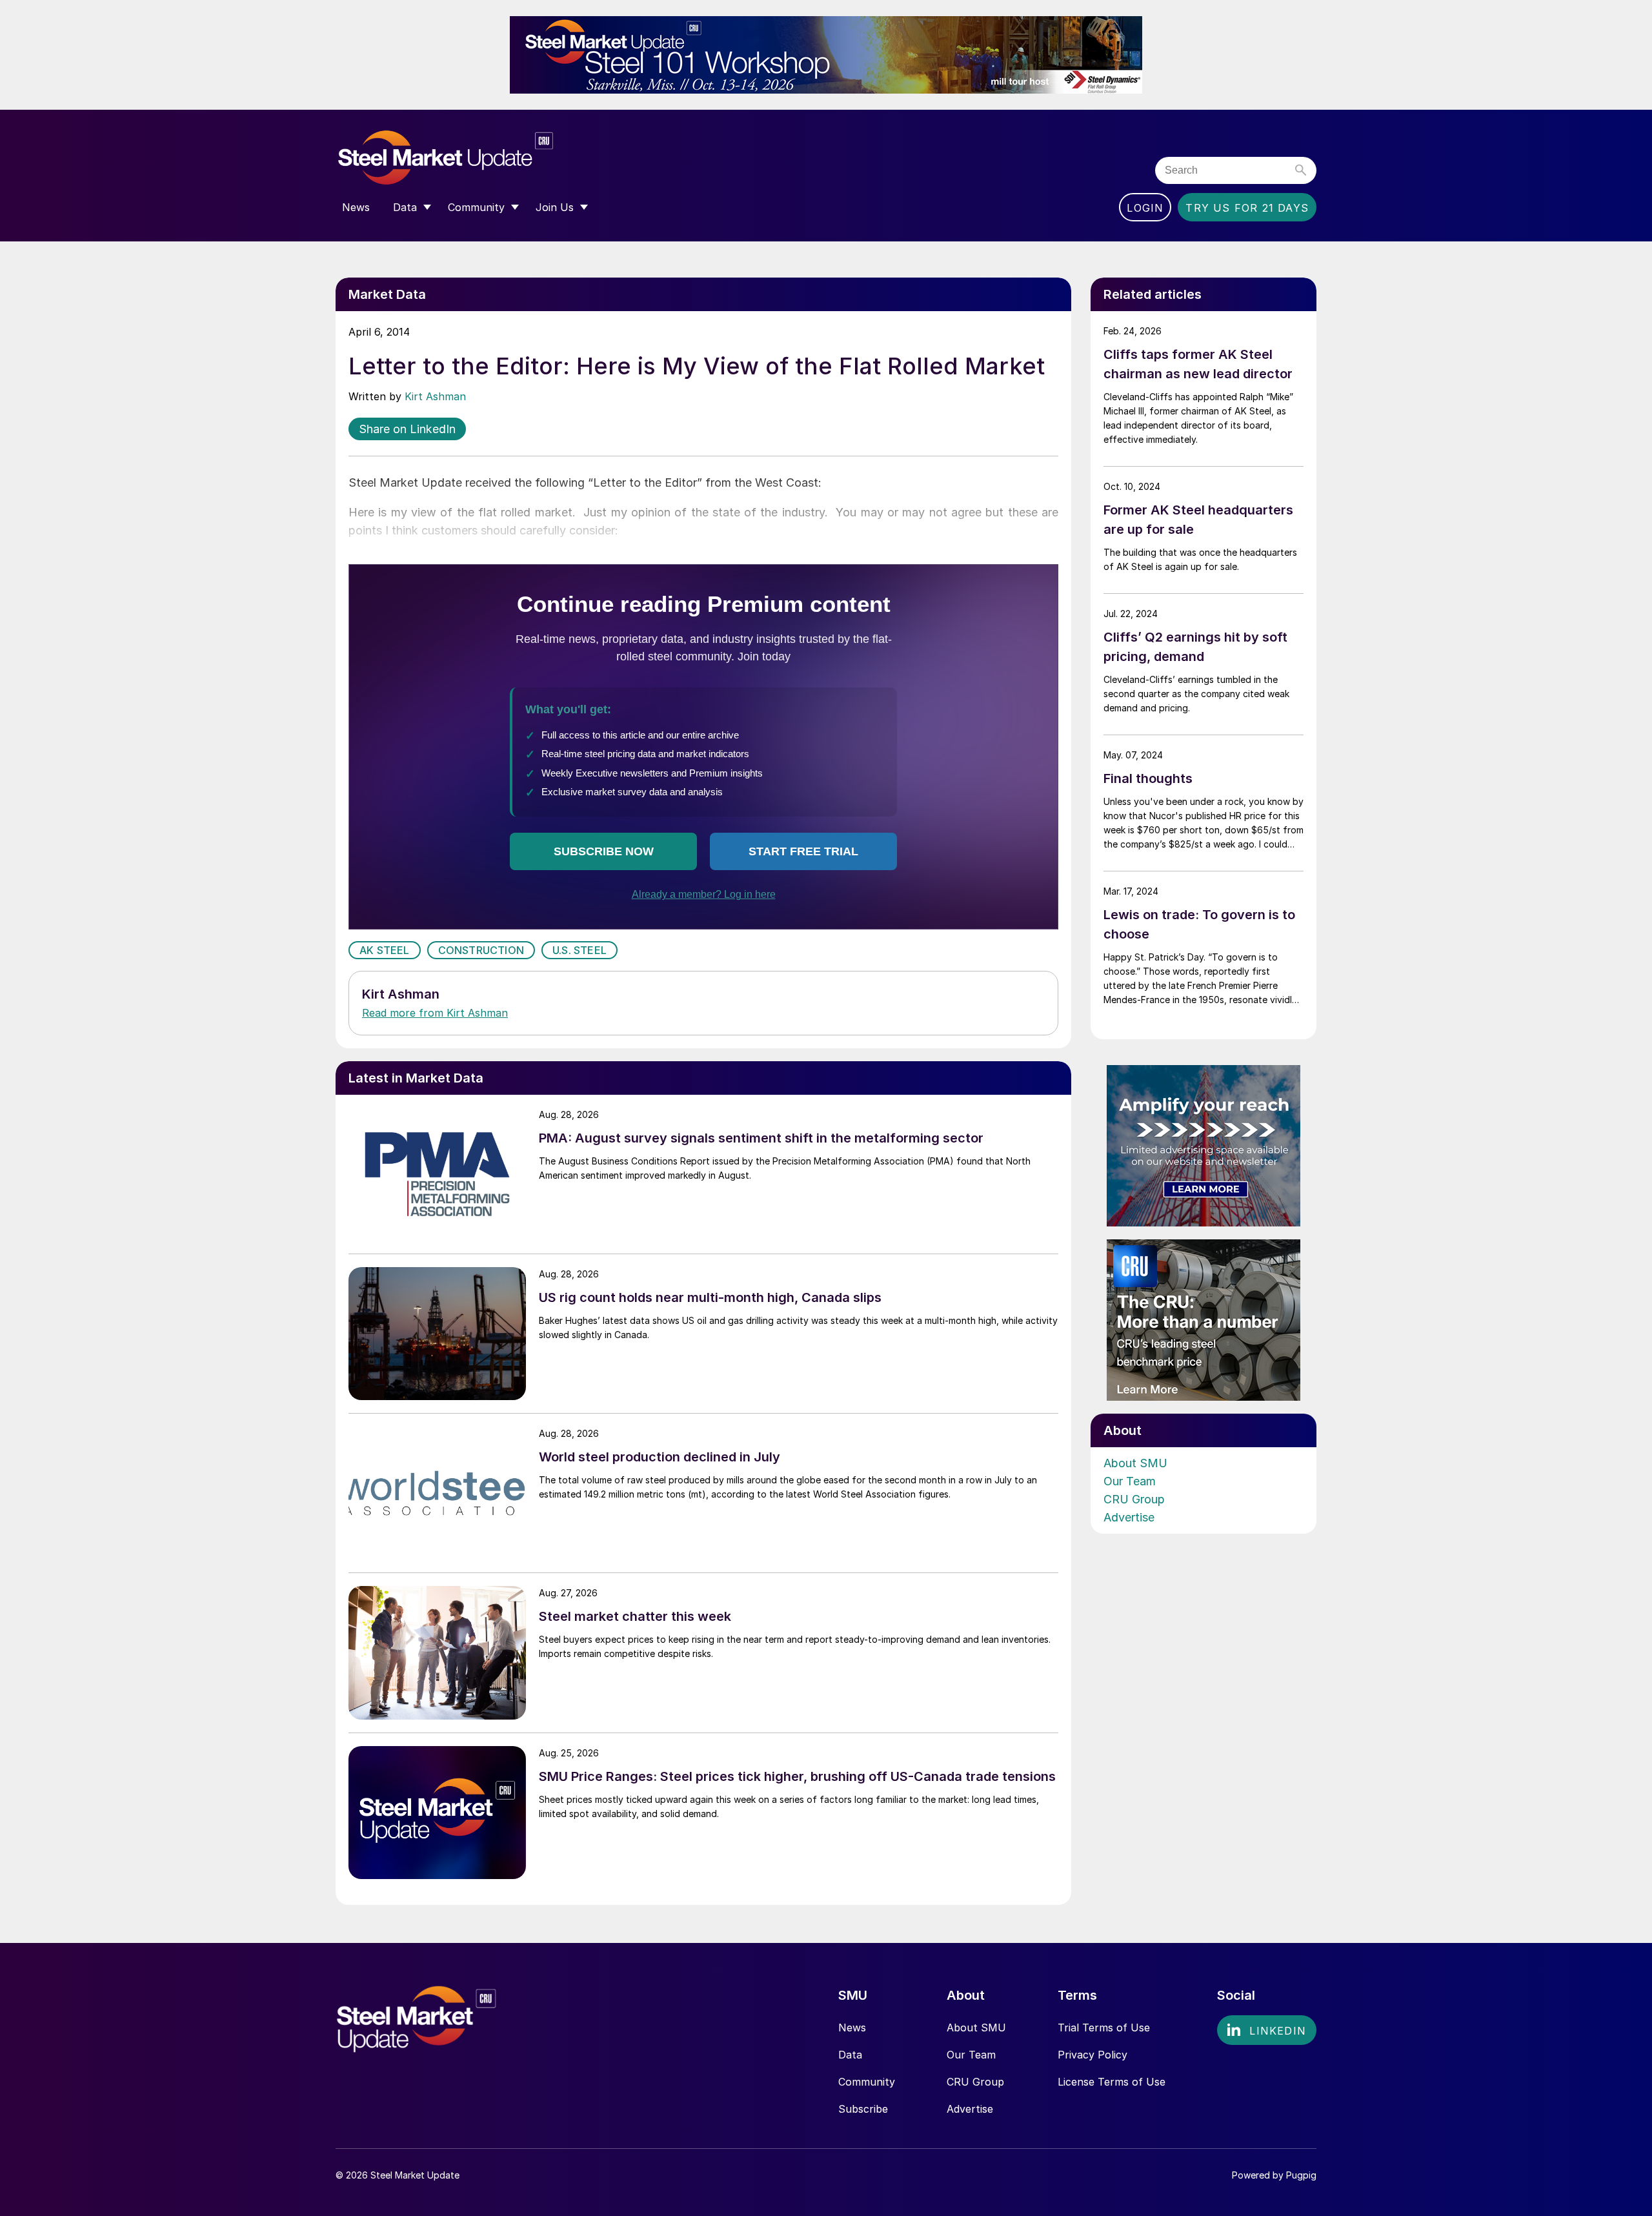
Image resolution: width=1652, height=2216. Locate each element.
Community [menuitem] (476, 207)
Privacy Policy (1093, 2055)
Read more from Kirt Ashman (435, 1013)
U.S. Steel (579, 950)
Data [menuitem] (405, 207)
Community (867, 2082)
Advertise (1129, 1517)
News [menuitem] (356, 207)
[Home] (473, 158)
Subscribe (863, 2109)
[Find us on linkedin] (1267, 2030)
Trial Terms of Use (1104, 2028)
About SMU (1135, 1463)
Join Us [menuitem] (555, 207)
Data (850, 2055)
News (852, 2028)
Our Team (1130, 1481)
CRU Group (1134, 1499)
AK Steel (385, 950)
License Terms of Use (1112, 2082)
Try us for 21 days (1247, 208)
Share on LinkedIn (407, 429)
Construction (481, 950)
